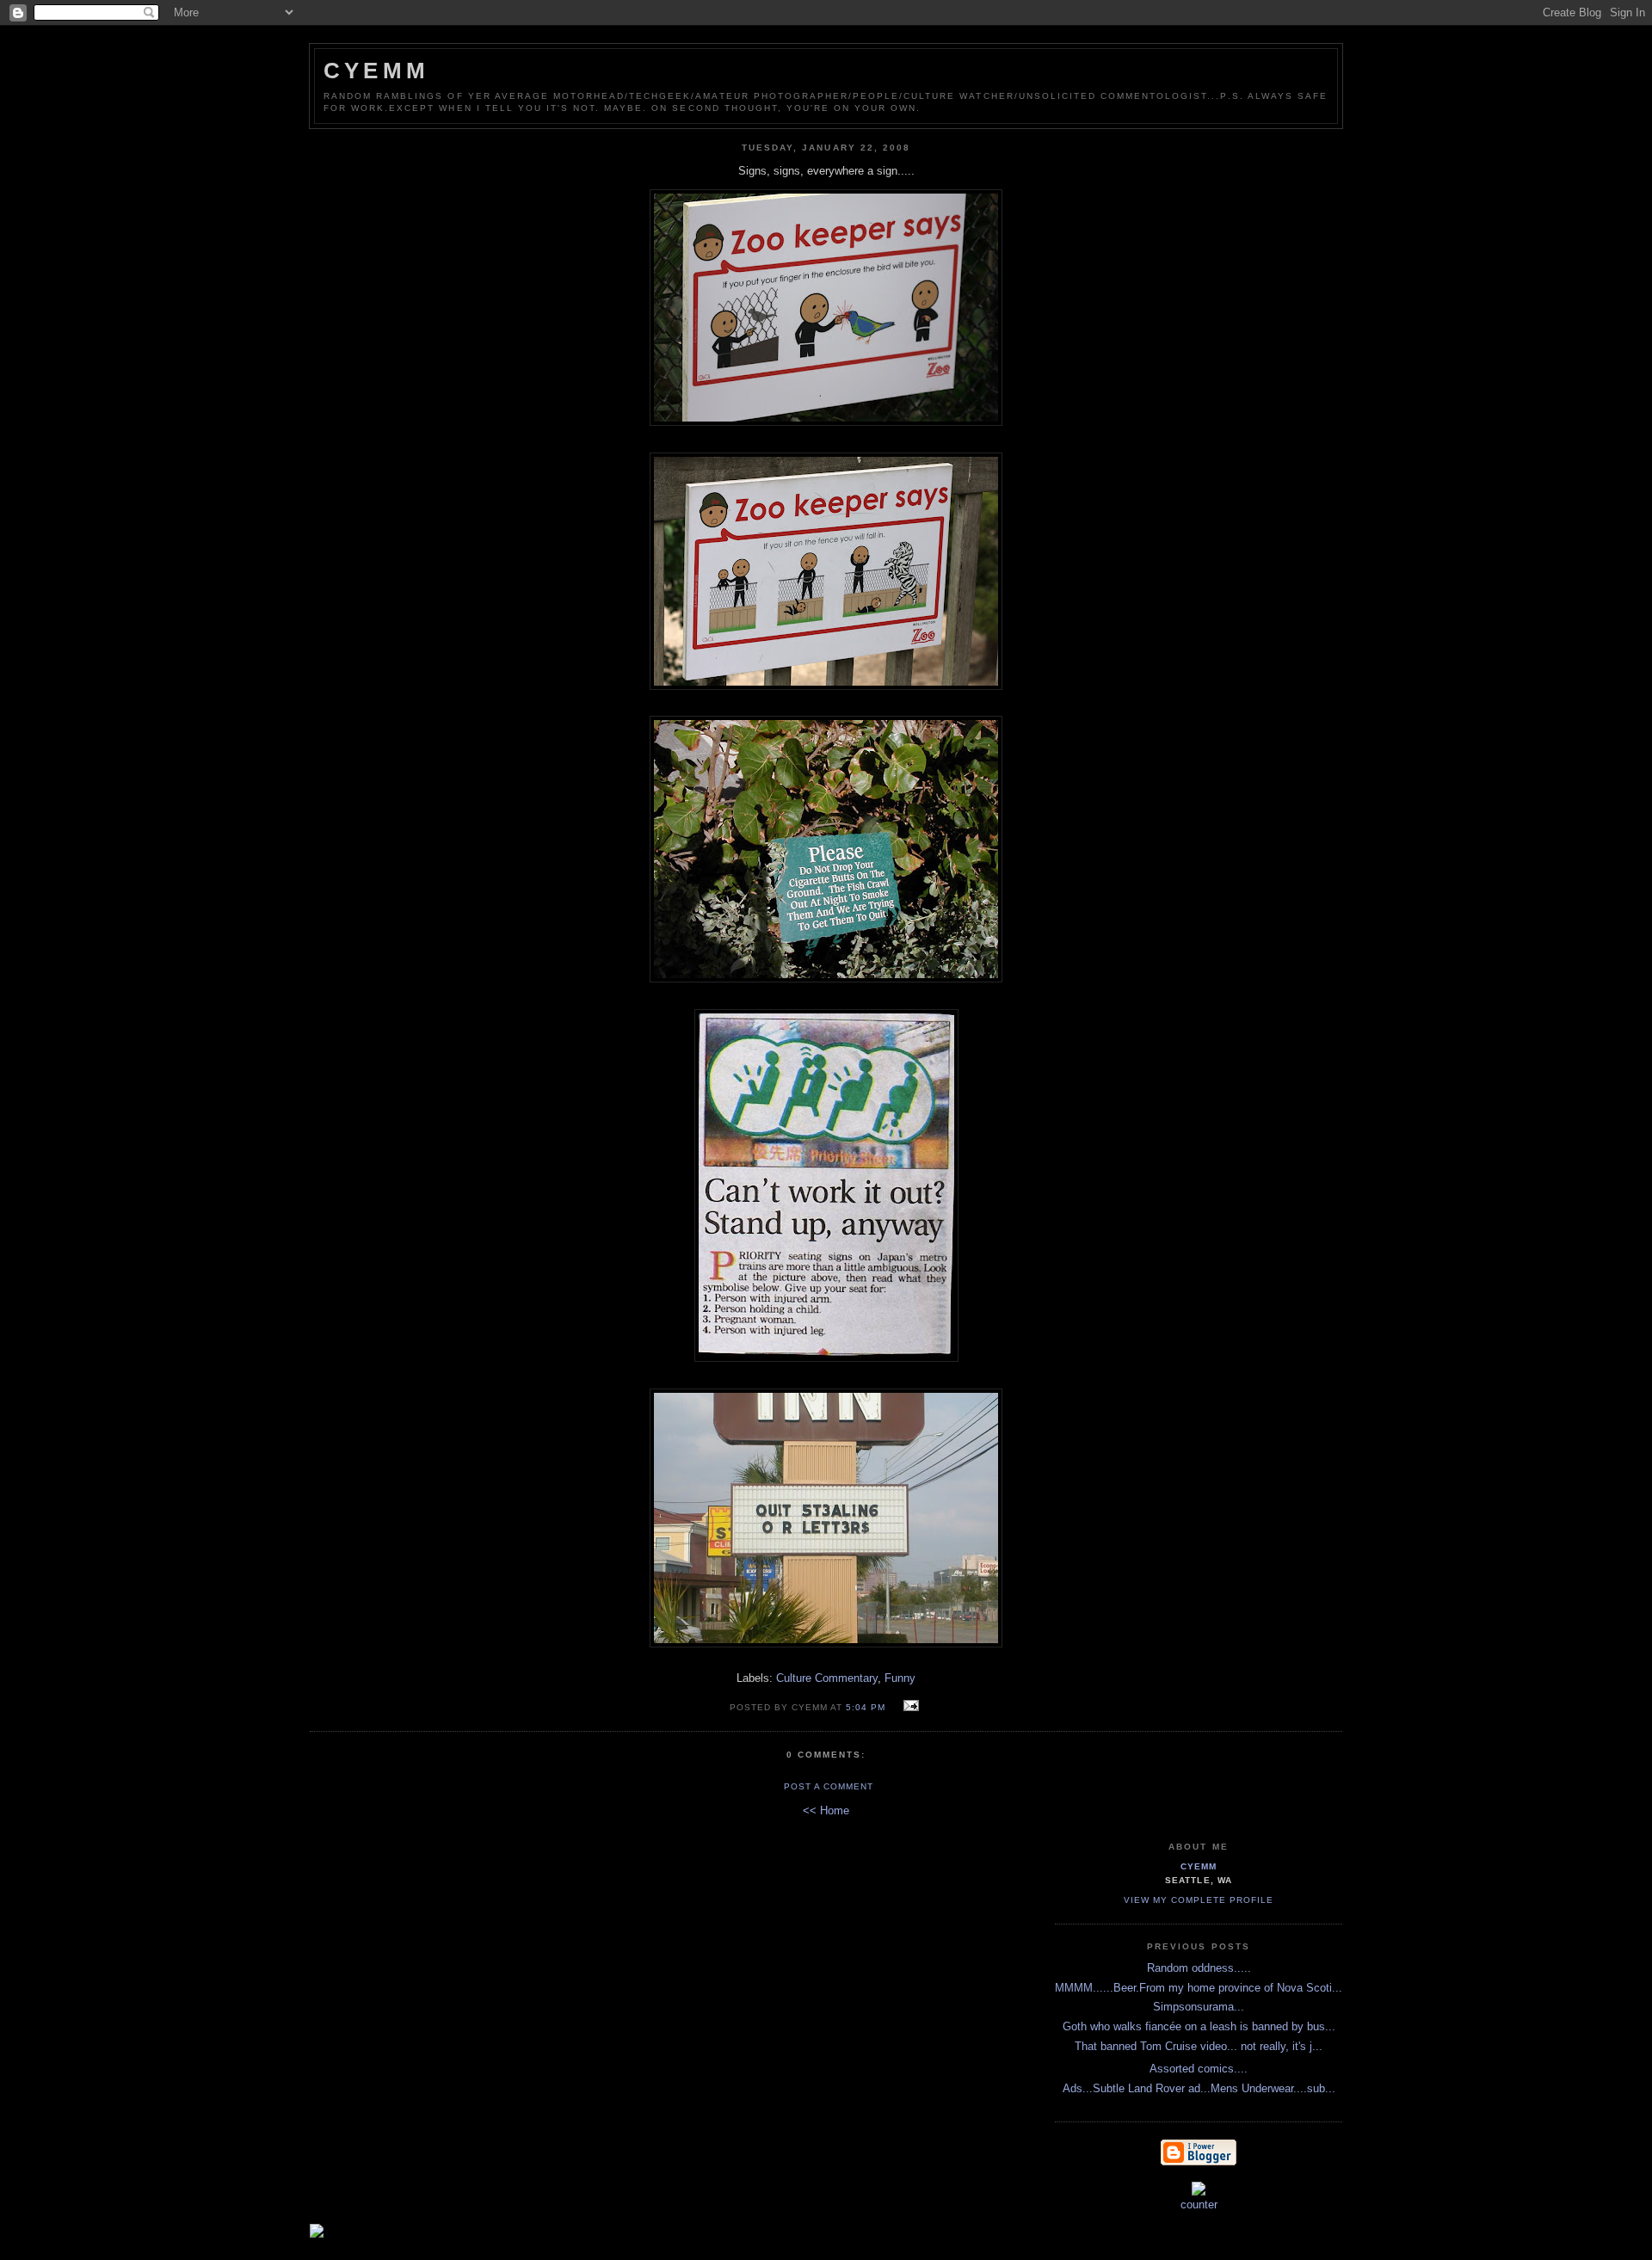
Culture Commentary (827, 1678)
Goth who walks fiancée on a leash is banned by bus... (1199, 2026)
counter (1199, 2205)
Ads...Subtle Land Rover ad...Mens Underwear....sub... (1199, 2088)
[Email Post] (908, 1706)
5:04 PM (866, 1707)
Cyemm (376, 71)
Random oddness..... (1199, 1968)
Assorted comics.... (1199, 2069)
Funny (900, 1678)
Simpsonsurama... (1199, 2007)
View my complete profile (1199, 1900)
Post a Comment (829, 1786)
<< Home (826, 1810)
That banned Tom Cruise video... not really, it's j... (1199, 2046)
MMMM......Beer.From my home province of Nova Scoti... (1199, 1988)
